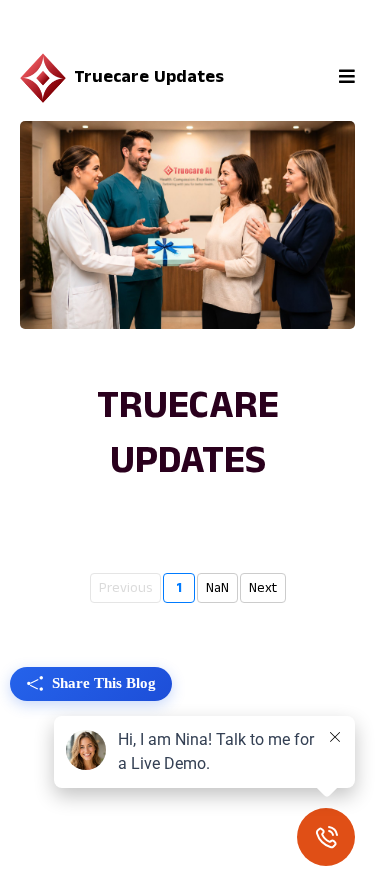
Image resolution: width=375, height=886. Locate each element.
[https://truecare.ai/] (43, 78)
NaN (217, 588)
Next (263, 588)
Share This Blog (104, 683)
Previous (125, 588)
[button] (344, 77)
